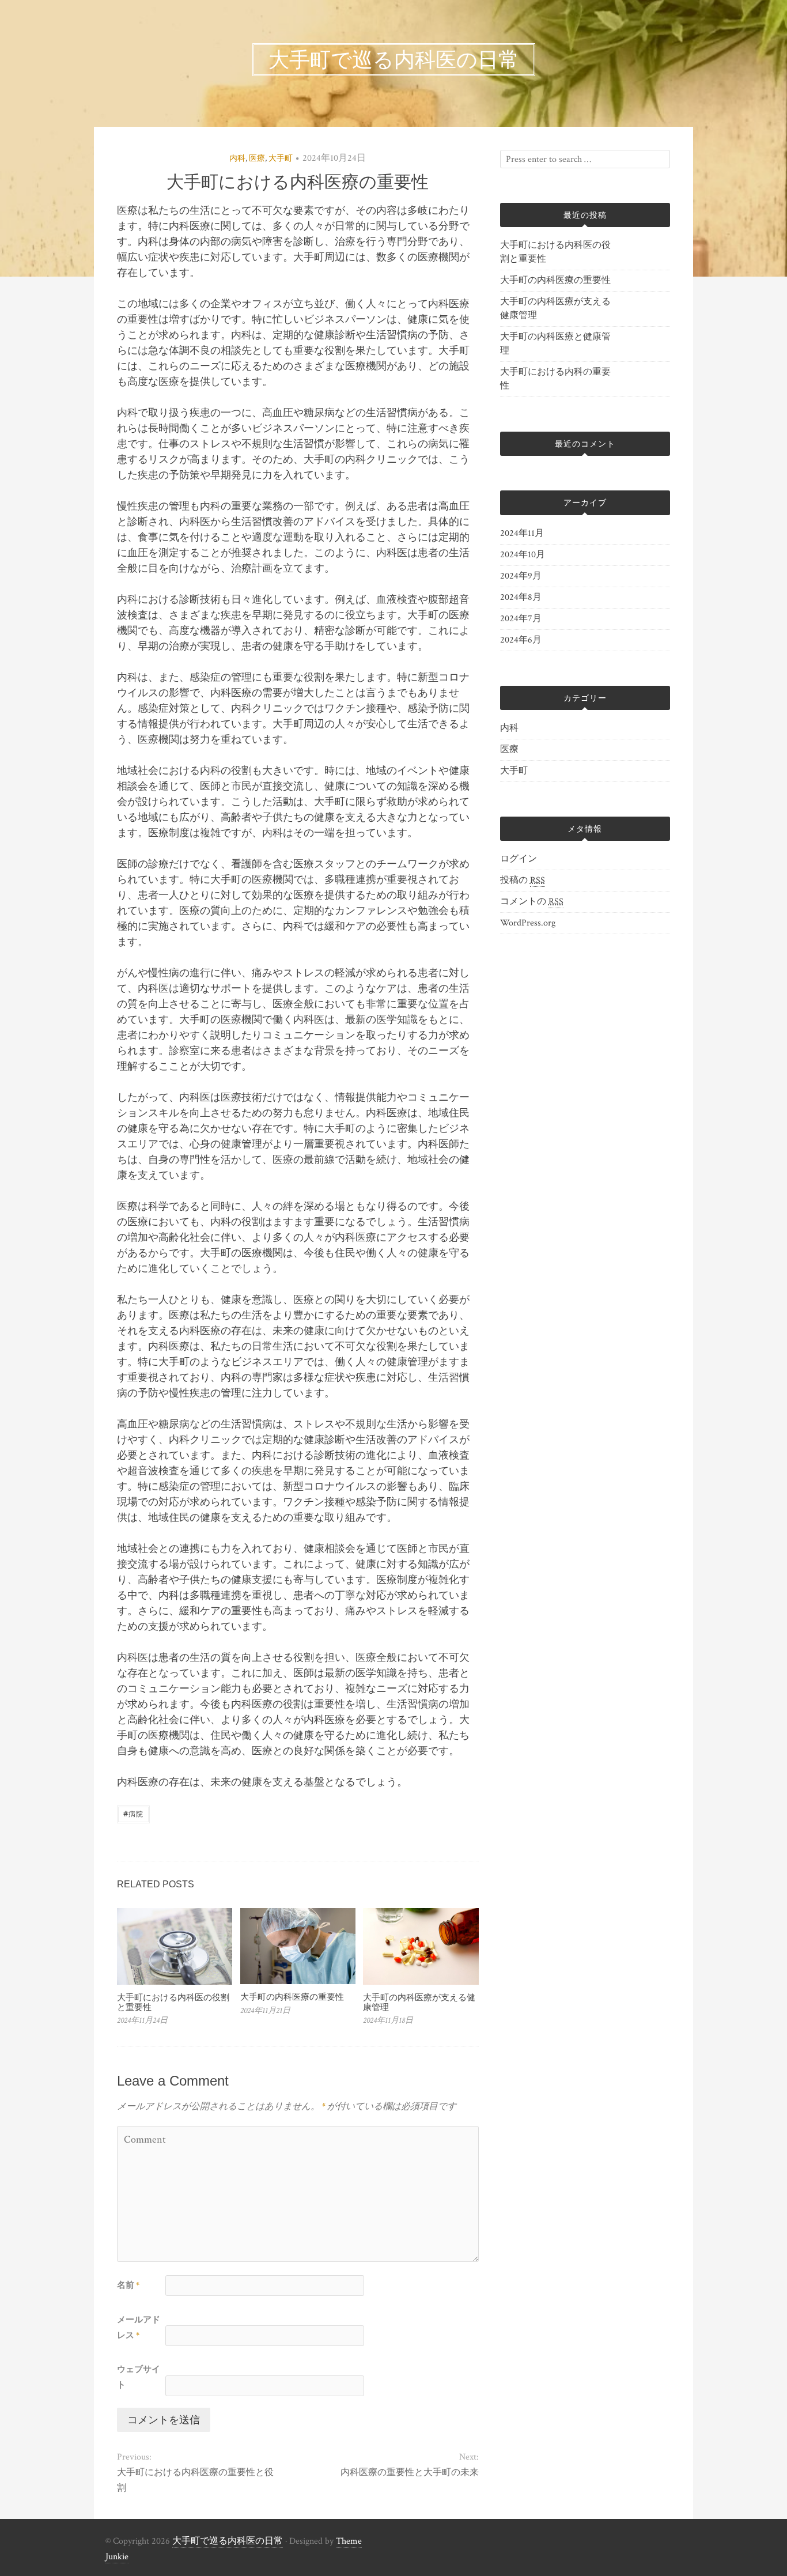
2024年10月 (523, 555)
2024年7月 (521, 619)
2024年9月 (521, 576)
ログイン (519, 859)
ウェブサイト (139, 2377)
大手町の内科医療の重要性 (292, 1997)
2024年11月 (522, 533)
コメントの (532, 902)
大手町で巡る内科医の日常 (228, 2541)
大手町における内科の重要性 (555, 379)
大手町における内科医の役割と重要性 (173, 2002)
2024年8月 (521, 597)
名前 (128, 2285)
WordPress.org (528, 923)
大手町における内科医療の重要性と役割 (195, 2480)
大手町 (281, 158)
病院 (133, 1813)
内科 (237, 158)
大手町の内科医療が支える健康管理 (419, 2002)
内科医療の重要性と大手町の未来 (409, 2473)
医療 (257, 158)
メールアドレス (139, 2328)
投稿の (523, 880)
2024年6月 (521, 640)
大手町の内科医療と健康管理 (555, 344)
